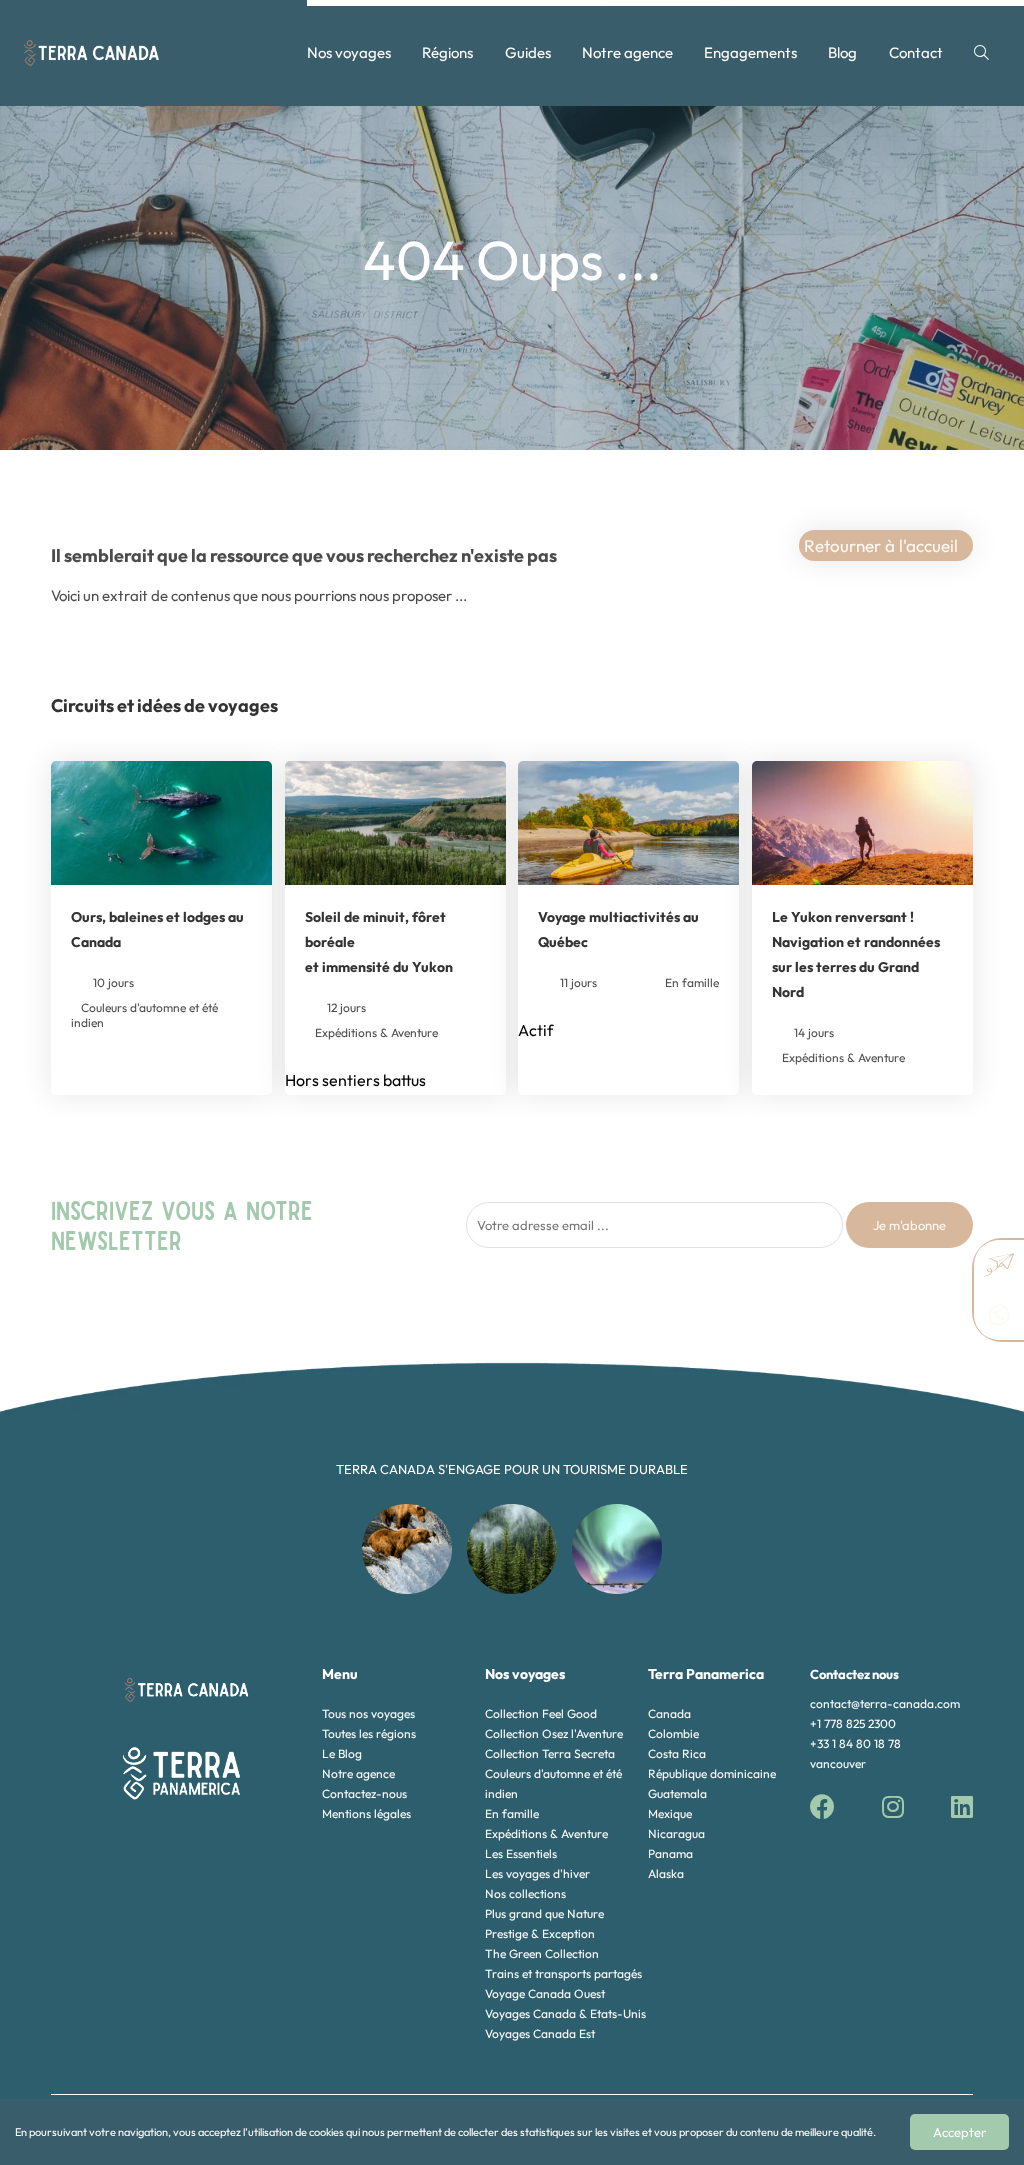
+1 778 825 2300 (853, 1723)
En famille (512, 1813)
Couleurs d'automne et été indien (553, 1783)
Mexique (670, 1813)
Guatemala (677, 1793)
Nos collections (525, 1893)
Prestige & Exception (540, 1933)
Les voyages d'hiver (537, 1873)
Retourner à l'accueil (881, 545)
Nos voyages (349, 52)
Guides (528, 52)
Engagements (750, 52)
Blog (842, 52)
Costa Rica (677, 1753)
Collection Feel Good (541, 1713)
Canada (669, 1713)
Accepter (959, 2132)
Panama (670, 1853)
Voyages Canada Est (540, 2033)
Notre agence (627, 52)
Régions (447, 52)
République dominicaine (712, 1773)
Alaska (666, 1873)
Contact (916, 52)
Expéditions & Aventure (546, 1833)
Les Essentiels (521, 1853)
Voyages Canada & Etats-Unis (565, 2013)
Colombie (673, 1733)
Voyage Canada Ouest (545, 1993)
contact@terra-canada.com (885, 1703)
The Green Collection (542, 1953)
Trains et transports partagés (563, 1973)
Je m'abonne (909, 1225)
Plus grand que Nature (544, 1913)
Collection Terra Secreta (550, 1753)
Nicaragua (676, 1833)
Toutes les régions (369, 1733)
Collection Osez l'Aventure (554, 1733)
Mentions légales (366, 1813)
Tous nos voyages (368, 1713)
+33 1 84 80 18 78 (855, 1743)
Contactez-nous (364, 1793)
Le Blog (342, 1753)
